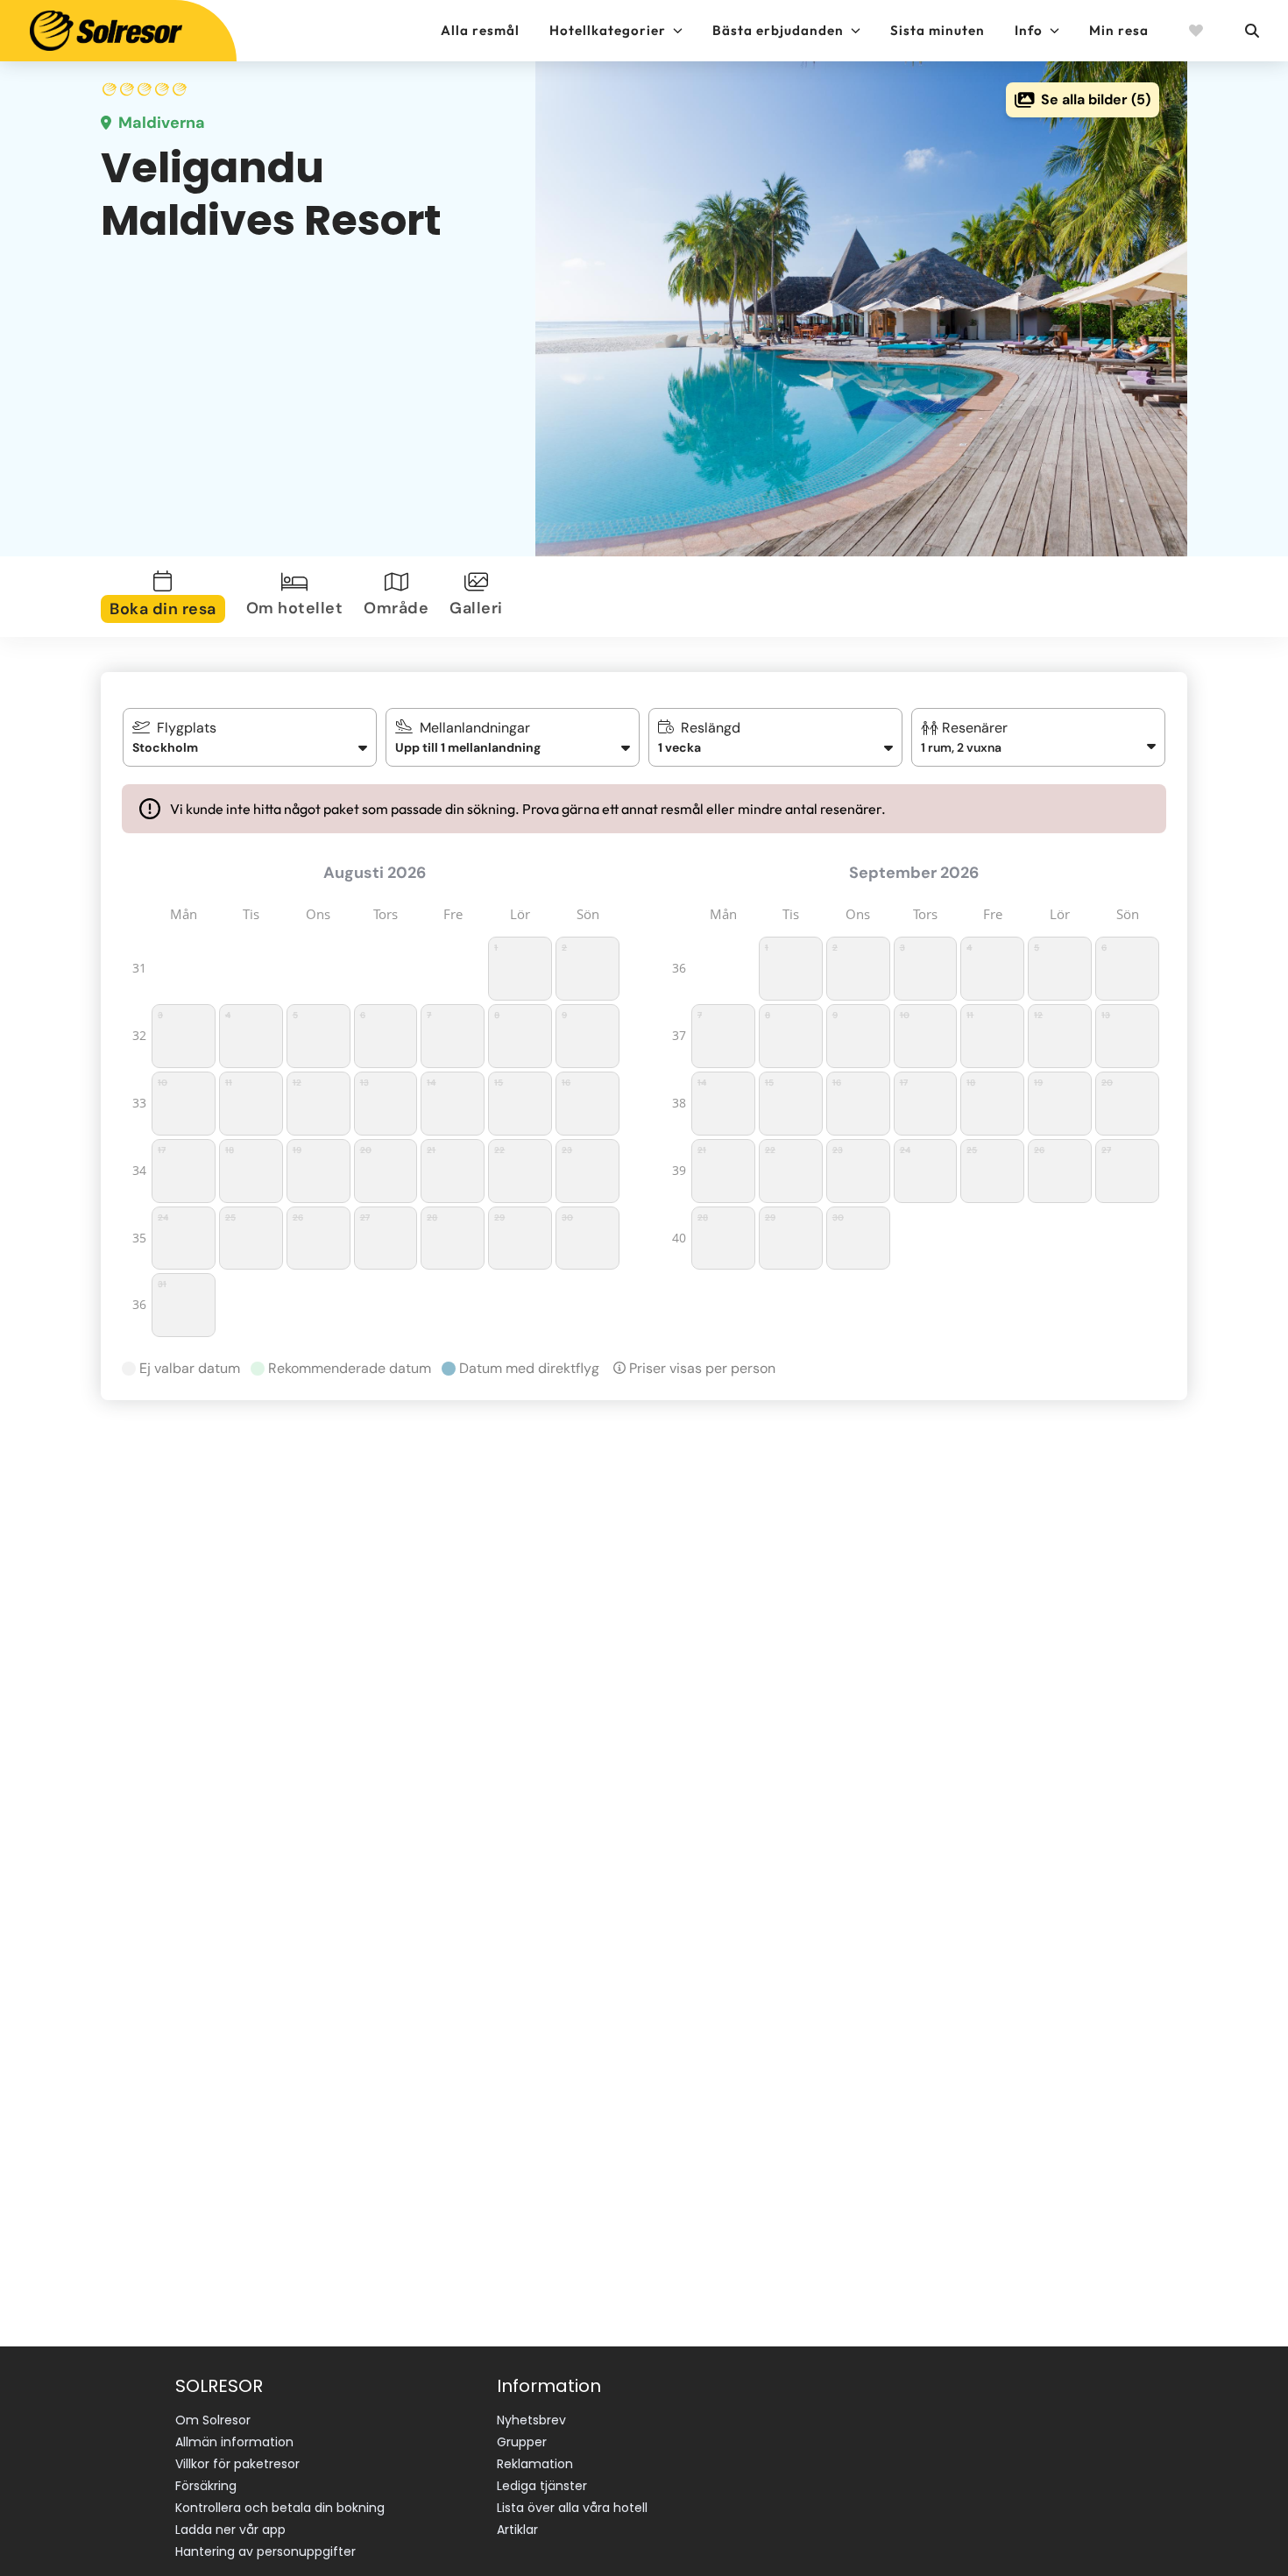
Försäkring (206, 2486)
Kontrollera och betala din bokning (280, 2508)
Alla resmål (480, 30)
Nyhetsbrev (531, 2420)
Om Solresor (213, 2420)
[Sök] (1251, 31)
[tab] (166, 597)
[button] (1039, 737)
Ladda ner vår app (230, 2530)
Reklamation (535, 2464)
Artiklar (517, 2530)
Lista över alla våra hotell (572, 2508)
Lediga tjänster (542, 2486)
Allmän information (234, 2442)
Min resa (1119, 30)
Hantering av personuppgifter (265, 2551)
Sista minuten (938, 30)
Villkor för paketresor (237, 2464)
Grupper (522, 2442)
